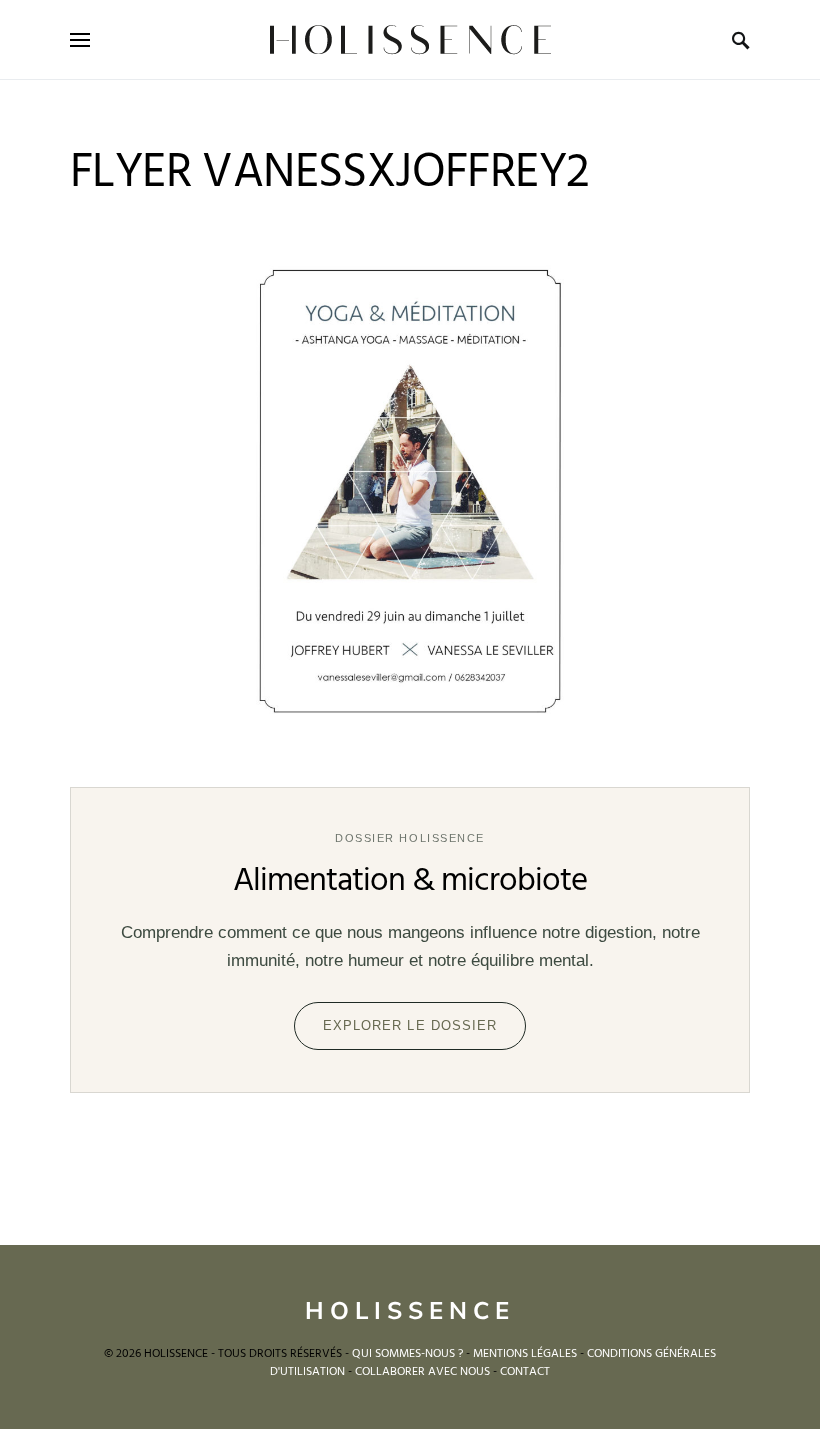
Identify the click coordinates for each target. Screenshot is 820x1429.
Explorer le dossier (410, 1025)
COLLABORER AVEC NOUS (422, 1372)
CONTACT (525, 1372)
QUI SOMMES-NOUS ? (407, 1354)
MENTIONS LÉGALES (525, 1354)
